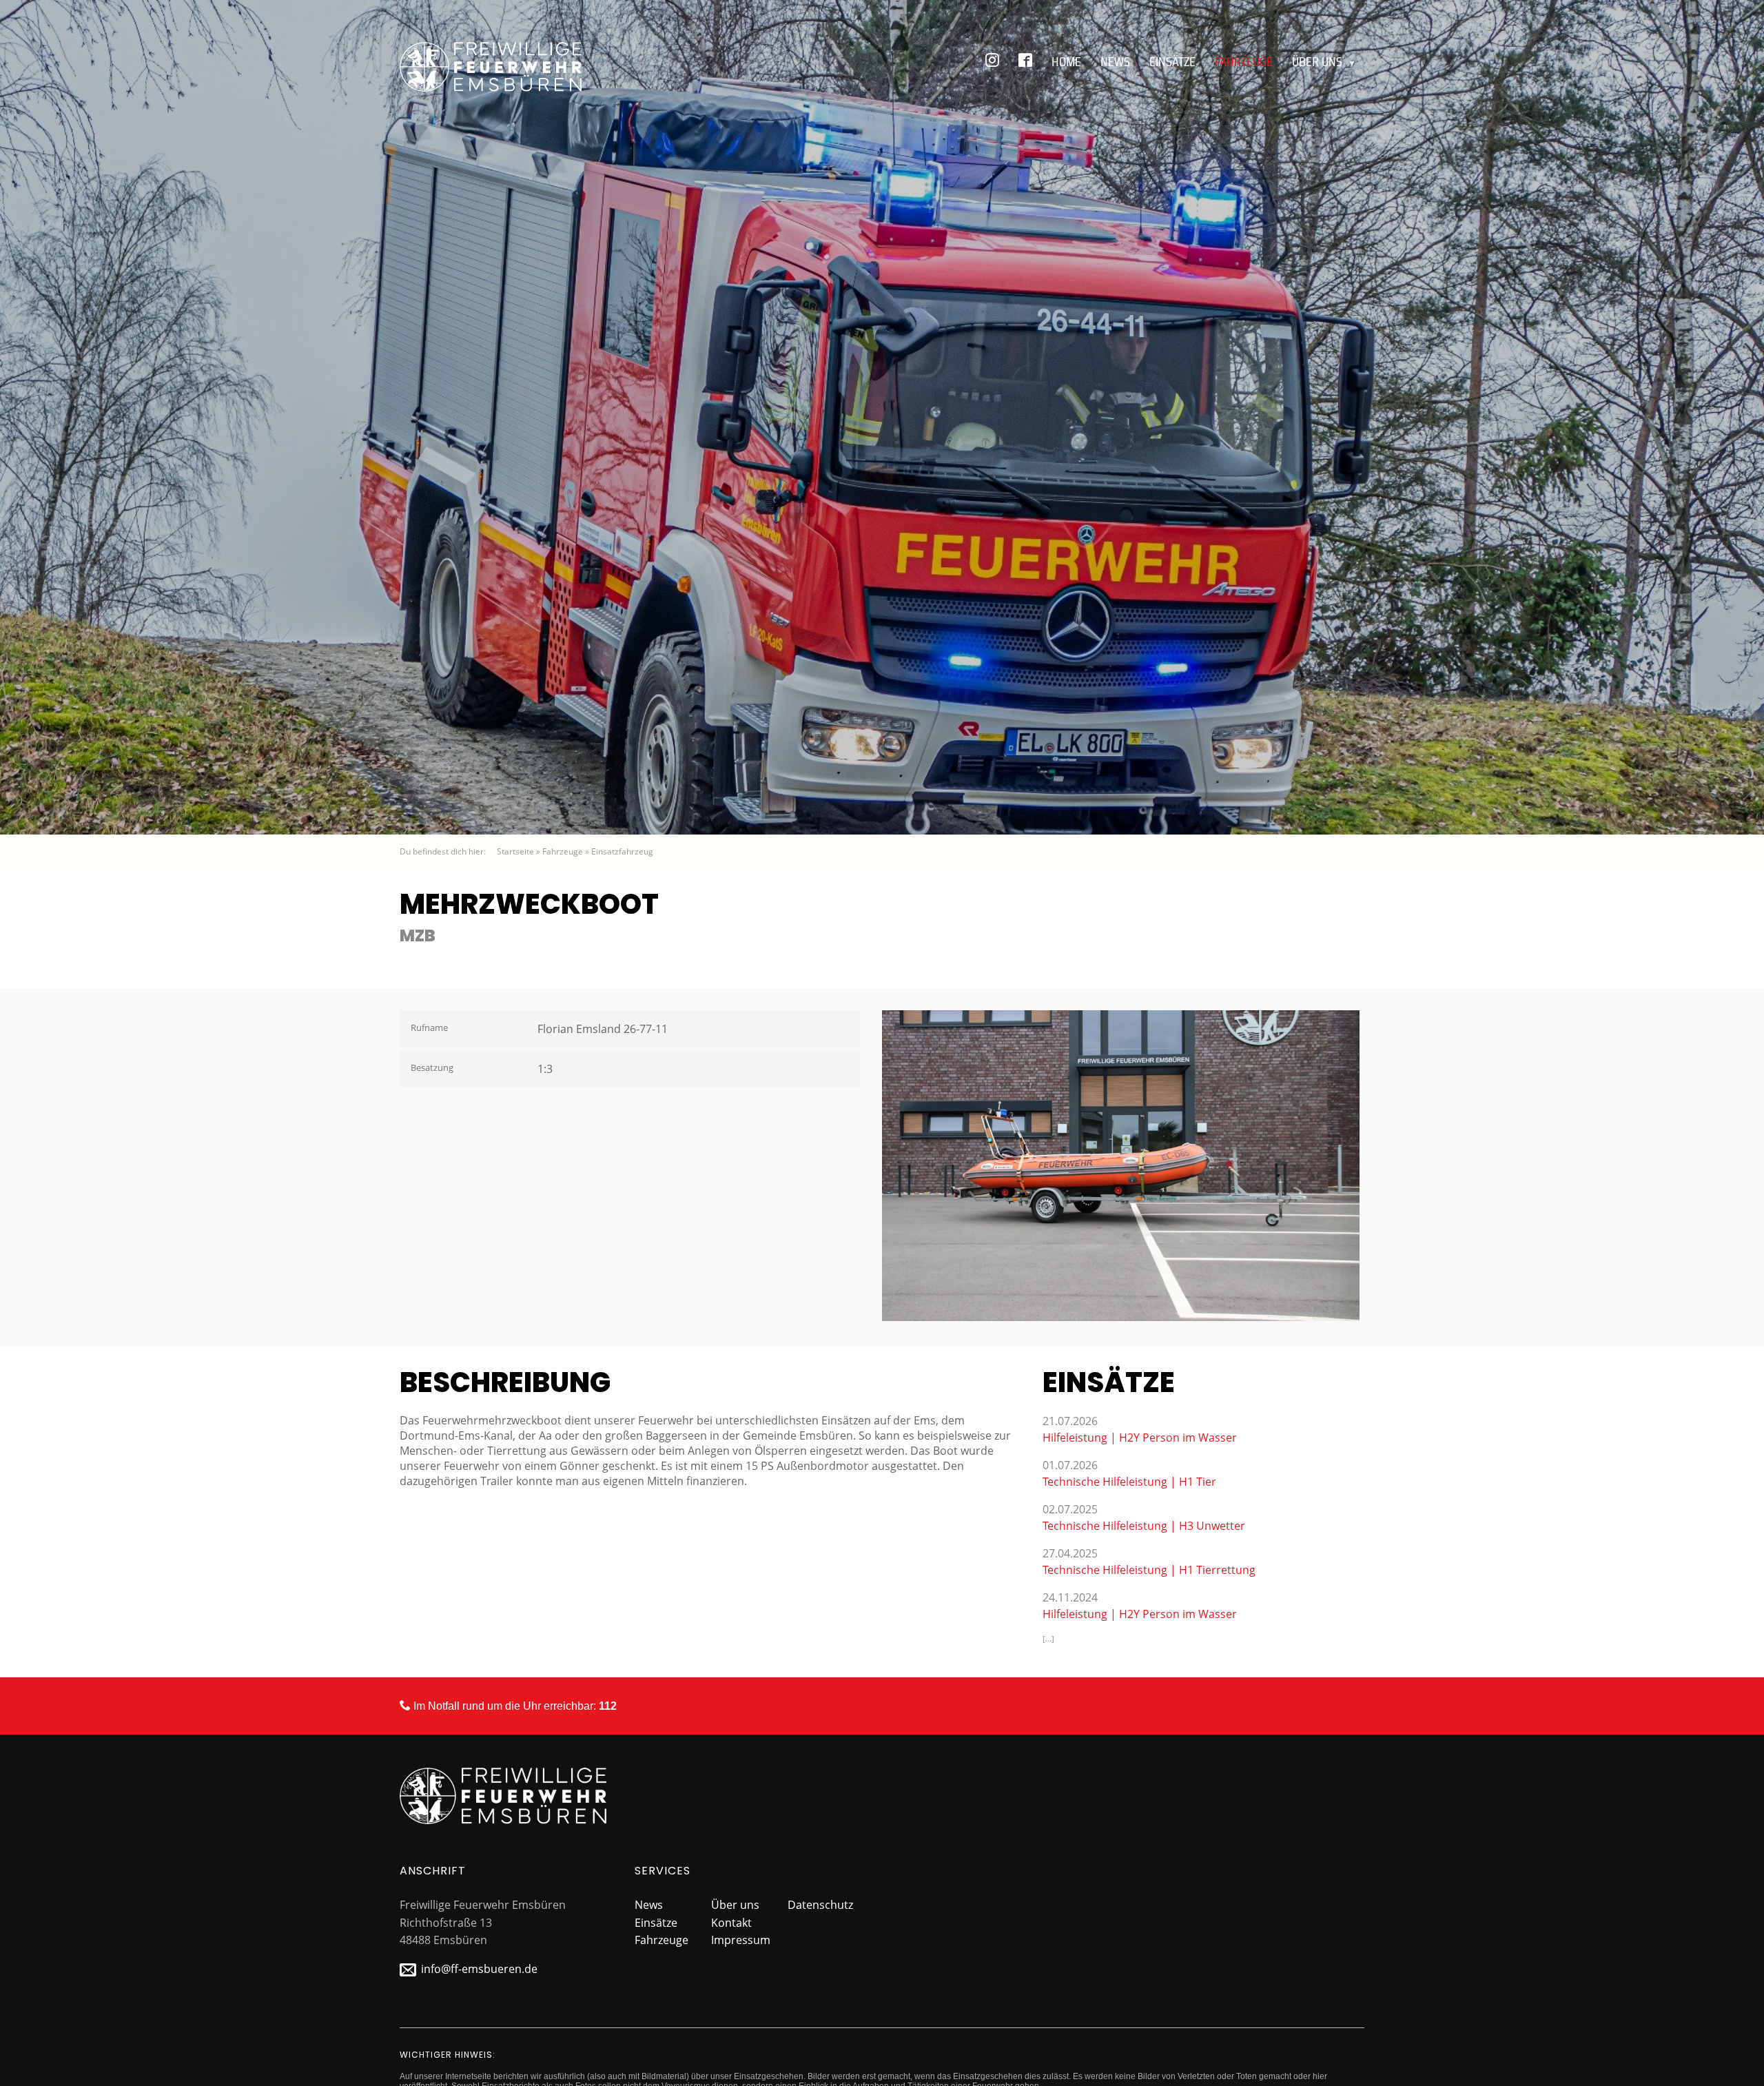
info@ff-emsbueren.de (479, 1969)
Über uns (1324, 61)
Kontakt (731, 1923)
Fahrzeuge (1244, 61)
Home (1066, 61)
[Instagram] (992, 61)
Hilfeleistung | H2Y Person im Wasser (1140, 1438)
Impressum (741, 1940)
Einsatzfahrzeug (622, 851)
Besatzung (432, 1067)
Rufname (429, 1027)
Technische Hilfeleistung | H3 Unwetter (1144, 1526)
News (1115, 61)
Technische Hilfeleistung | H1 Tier (1129, 1482)
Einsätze (1172, 61)
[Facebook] (1025, 61)
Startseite (515, 851)
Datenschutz (820, 1905)
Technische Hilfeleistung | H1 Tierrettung (1149, 1570)
